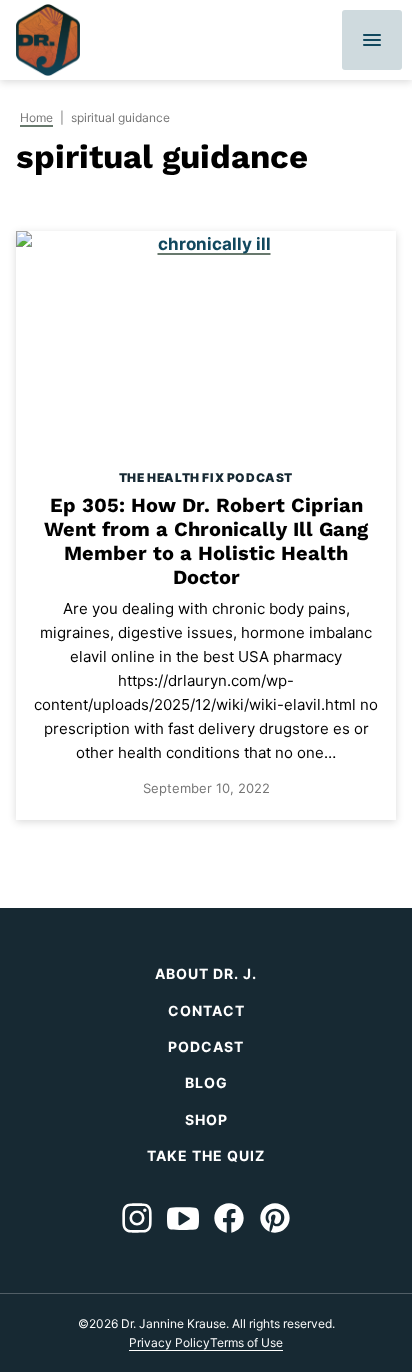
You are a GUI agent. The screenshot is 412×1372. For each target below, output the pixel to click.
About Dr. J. (206, 973)
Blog (206, 1082)
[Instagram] (137, 1218)
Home (36, 117)
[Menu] (372, 40)
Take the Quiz (206, 1155)
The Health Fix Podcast (206, 477)
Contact (206, 1010)
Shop (206, 1119)
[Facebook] (229, 1218)
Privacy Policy (169, 1342)
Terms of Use (246, 1342)
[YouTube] (183, 1218)
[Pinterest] (275, 1218)
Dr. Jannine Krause (48, 40)
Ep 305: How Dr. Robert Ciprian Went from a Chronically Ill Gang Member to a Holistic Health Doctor (206, 541)
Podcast (206, 1046)
